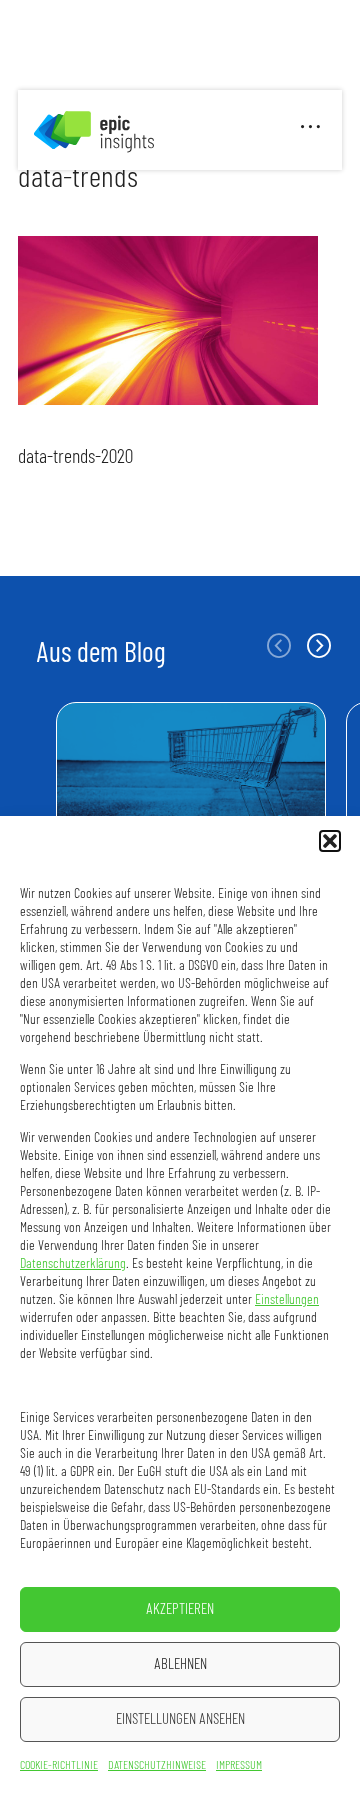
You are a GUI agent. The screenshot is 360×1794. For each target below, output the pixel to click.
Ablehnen (180, 1664)
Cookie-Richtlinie (59, 1765)
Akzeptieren (180, 1609)
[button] (330, 841)
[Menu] (311, 130)
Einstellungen (287, 1300)
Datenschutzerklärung (73, 1264)
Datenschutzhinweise (157, 1765)
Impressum (239, 1765)
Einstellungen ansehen (180, 1719)
